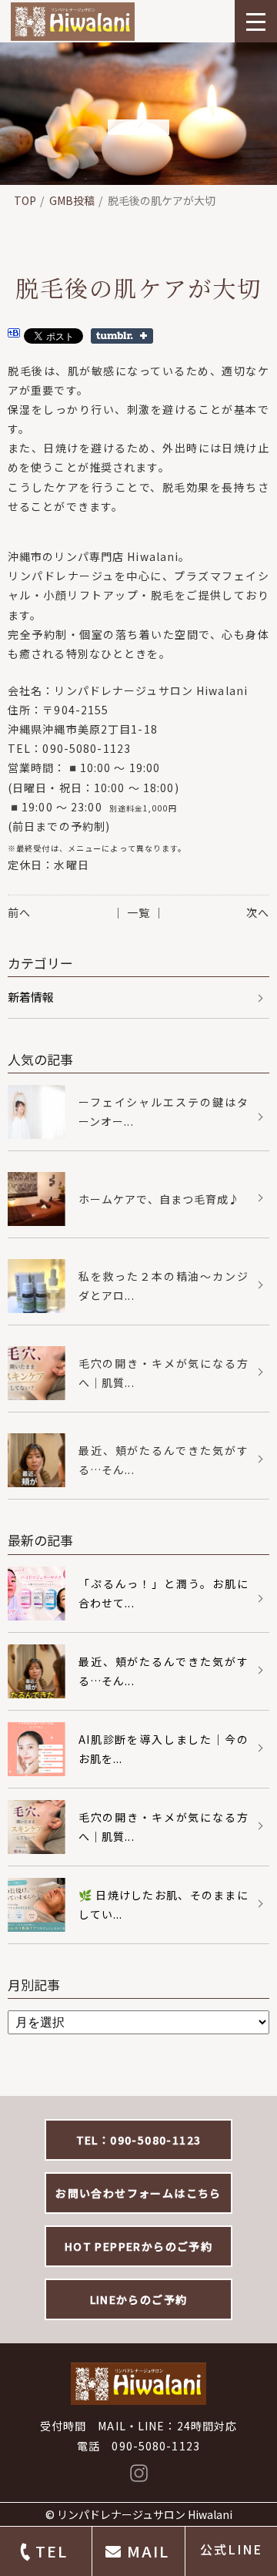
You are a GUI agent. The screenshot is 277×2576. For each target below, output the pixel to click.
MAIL (148, 2551)
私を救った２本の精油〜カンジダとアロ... (164, 1286)
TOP (25, 200)
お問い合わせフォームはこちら (138, 2193)
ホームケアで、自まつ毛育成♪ (160, 1199)
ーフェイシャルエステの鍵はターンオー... (164, 1112)
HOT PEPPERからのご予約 (138, 2246)
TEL (52, 2551)
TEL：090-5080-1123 (139, 2140)
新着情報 (31, 997)
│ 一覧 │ (139, 912)
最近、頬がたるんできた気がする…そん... (164, 1460)
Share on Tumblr (122, 336)
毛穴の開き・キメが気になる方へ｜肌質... (164, 1373)
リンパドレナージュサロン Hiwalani (145, 2514)
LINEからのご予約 (139, 2299)
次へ (258, 912)
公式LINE (231, 2549)
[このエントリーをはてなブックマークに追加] (14, 335)
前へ (19, 912)
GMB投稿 (72, 200)
